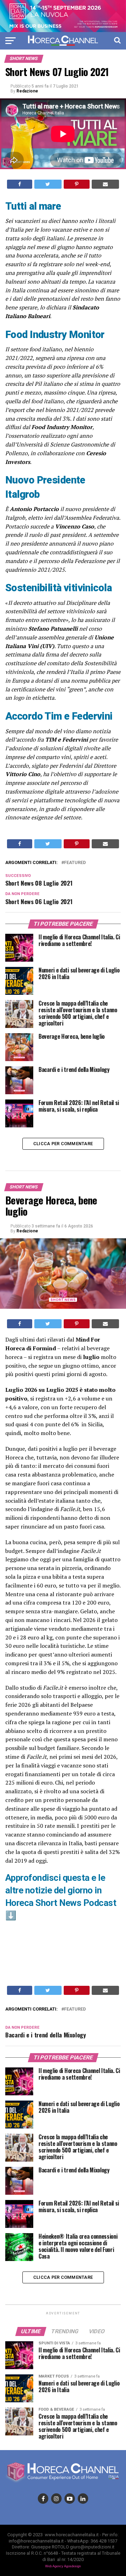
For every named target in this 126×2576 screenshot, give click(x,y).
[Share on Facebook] (20, 184)
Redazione (27, 91)
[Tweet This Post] (48, 184)
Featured (75, 863)
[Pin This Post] (77, 184)
